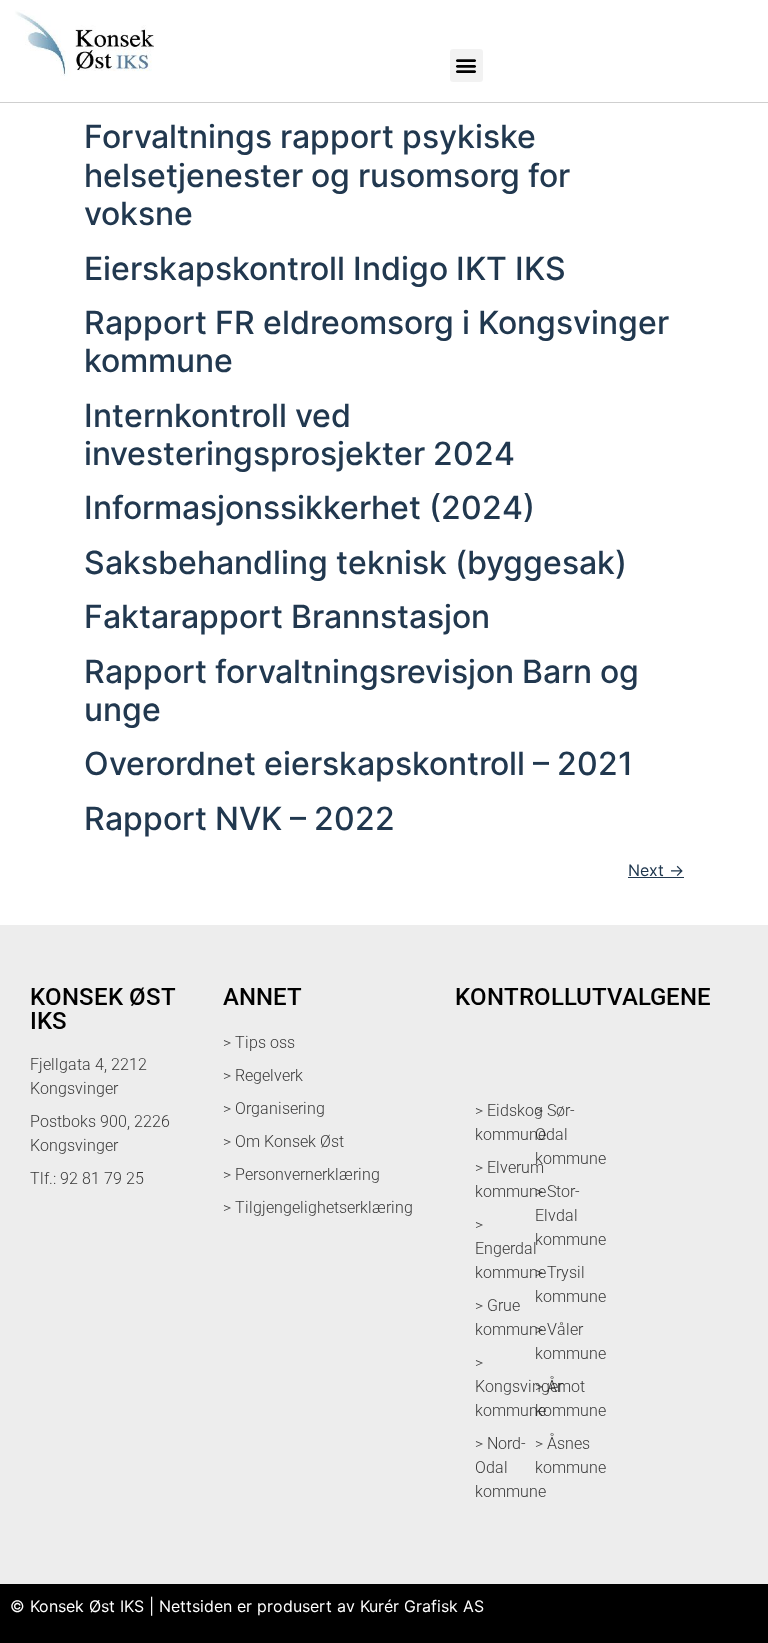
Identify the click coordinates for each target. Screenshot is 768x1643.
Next (656, 870)
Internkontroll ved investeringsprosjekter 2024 (299, 434)
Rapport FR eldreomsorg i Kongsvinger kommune (376, 341)
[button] (466, 65)
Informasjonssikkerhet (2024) (309, 507)
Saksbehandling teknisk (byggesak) (355, 562)
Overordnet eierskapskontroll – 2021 (358, 763)
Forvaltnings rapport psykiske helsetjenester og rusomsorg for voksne (327, 175)
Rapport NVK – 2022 (239, 818)
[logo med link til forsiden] (82, 80)
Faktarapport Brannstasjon (287, 616)
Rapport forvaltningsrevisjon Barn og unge (361, 690)
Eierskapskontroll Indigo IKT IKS (325, 268)
